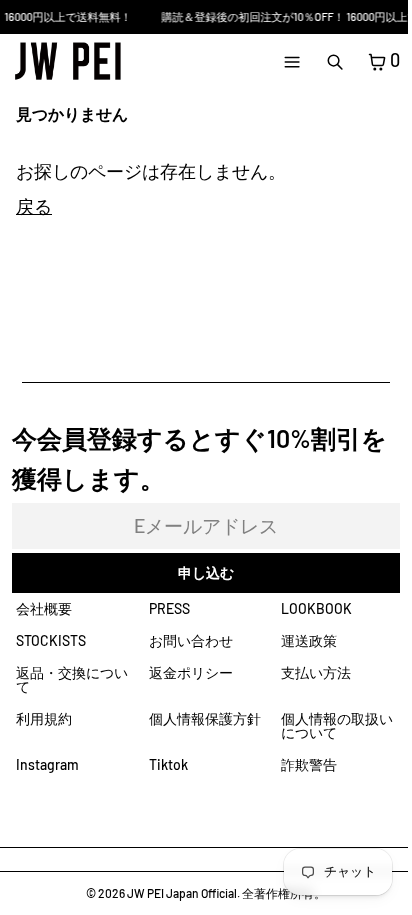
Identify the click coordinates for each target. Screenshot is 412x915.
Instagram (47, 764)
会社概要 (44, 608)
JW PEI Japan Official (182, 893)
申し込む (206, 572)
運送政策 (309, 640)
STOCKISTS (51, 640)
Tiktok (168, 764)
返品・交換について (72, 679)
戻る (34, 206)
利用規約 (44, 718)
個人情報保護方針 (205, 718)
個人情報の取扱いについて (337, 725)
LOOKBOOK (316, 608)
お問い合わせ (191, 640)
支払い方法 (316, 672)
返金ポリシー (191, 672)
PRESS (169, 608)
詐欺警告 (309, 764)
